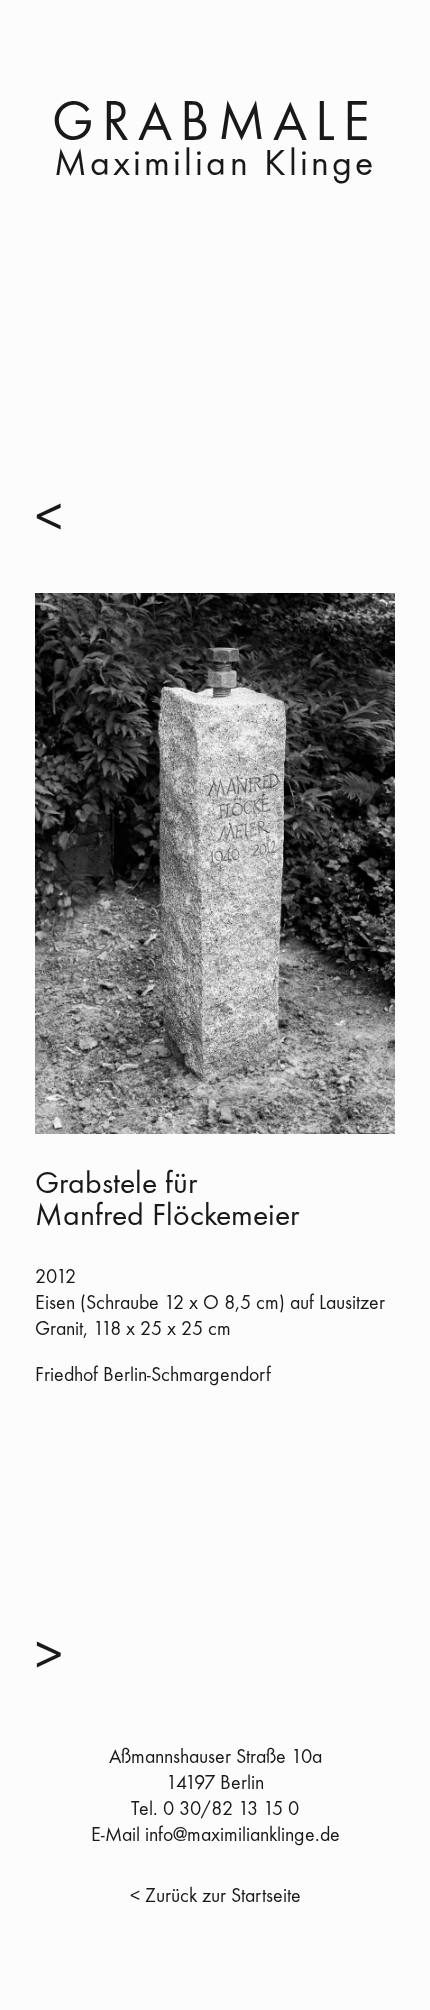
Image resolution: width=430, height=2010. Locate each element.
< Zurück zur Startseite (215, 1897)
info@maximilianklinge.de (242, 1836)
